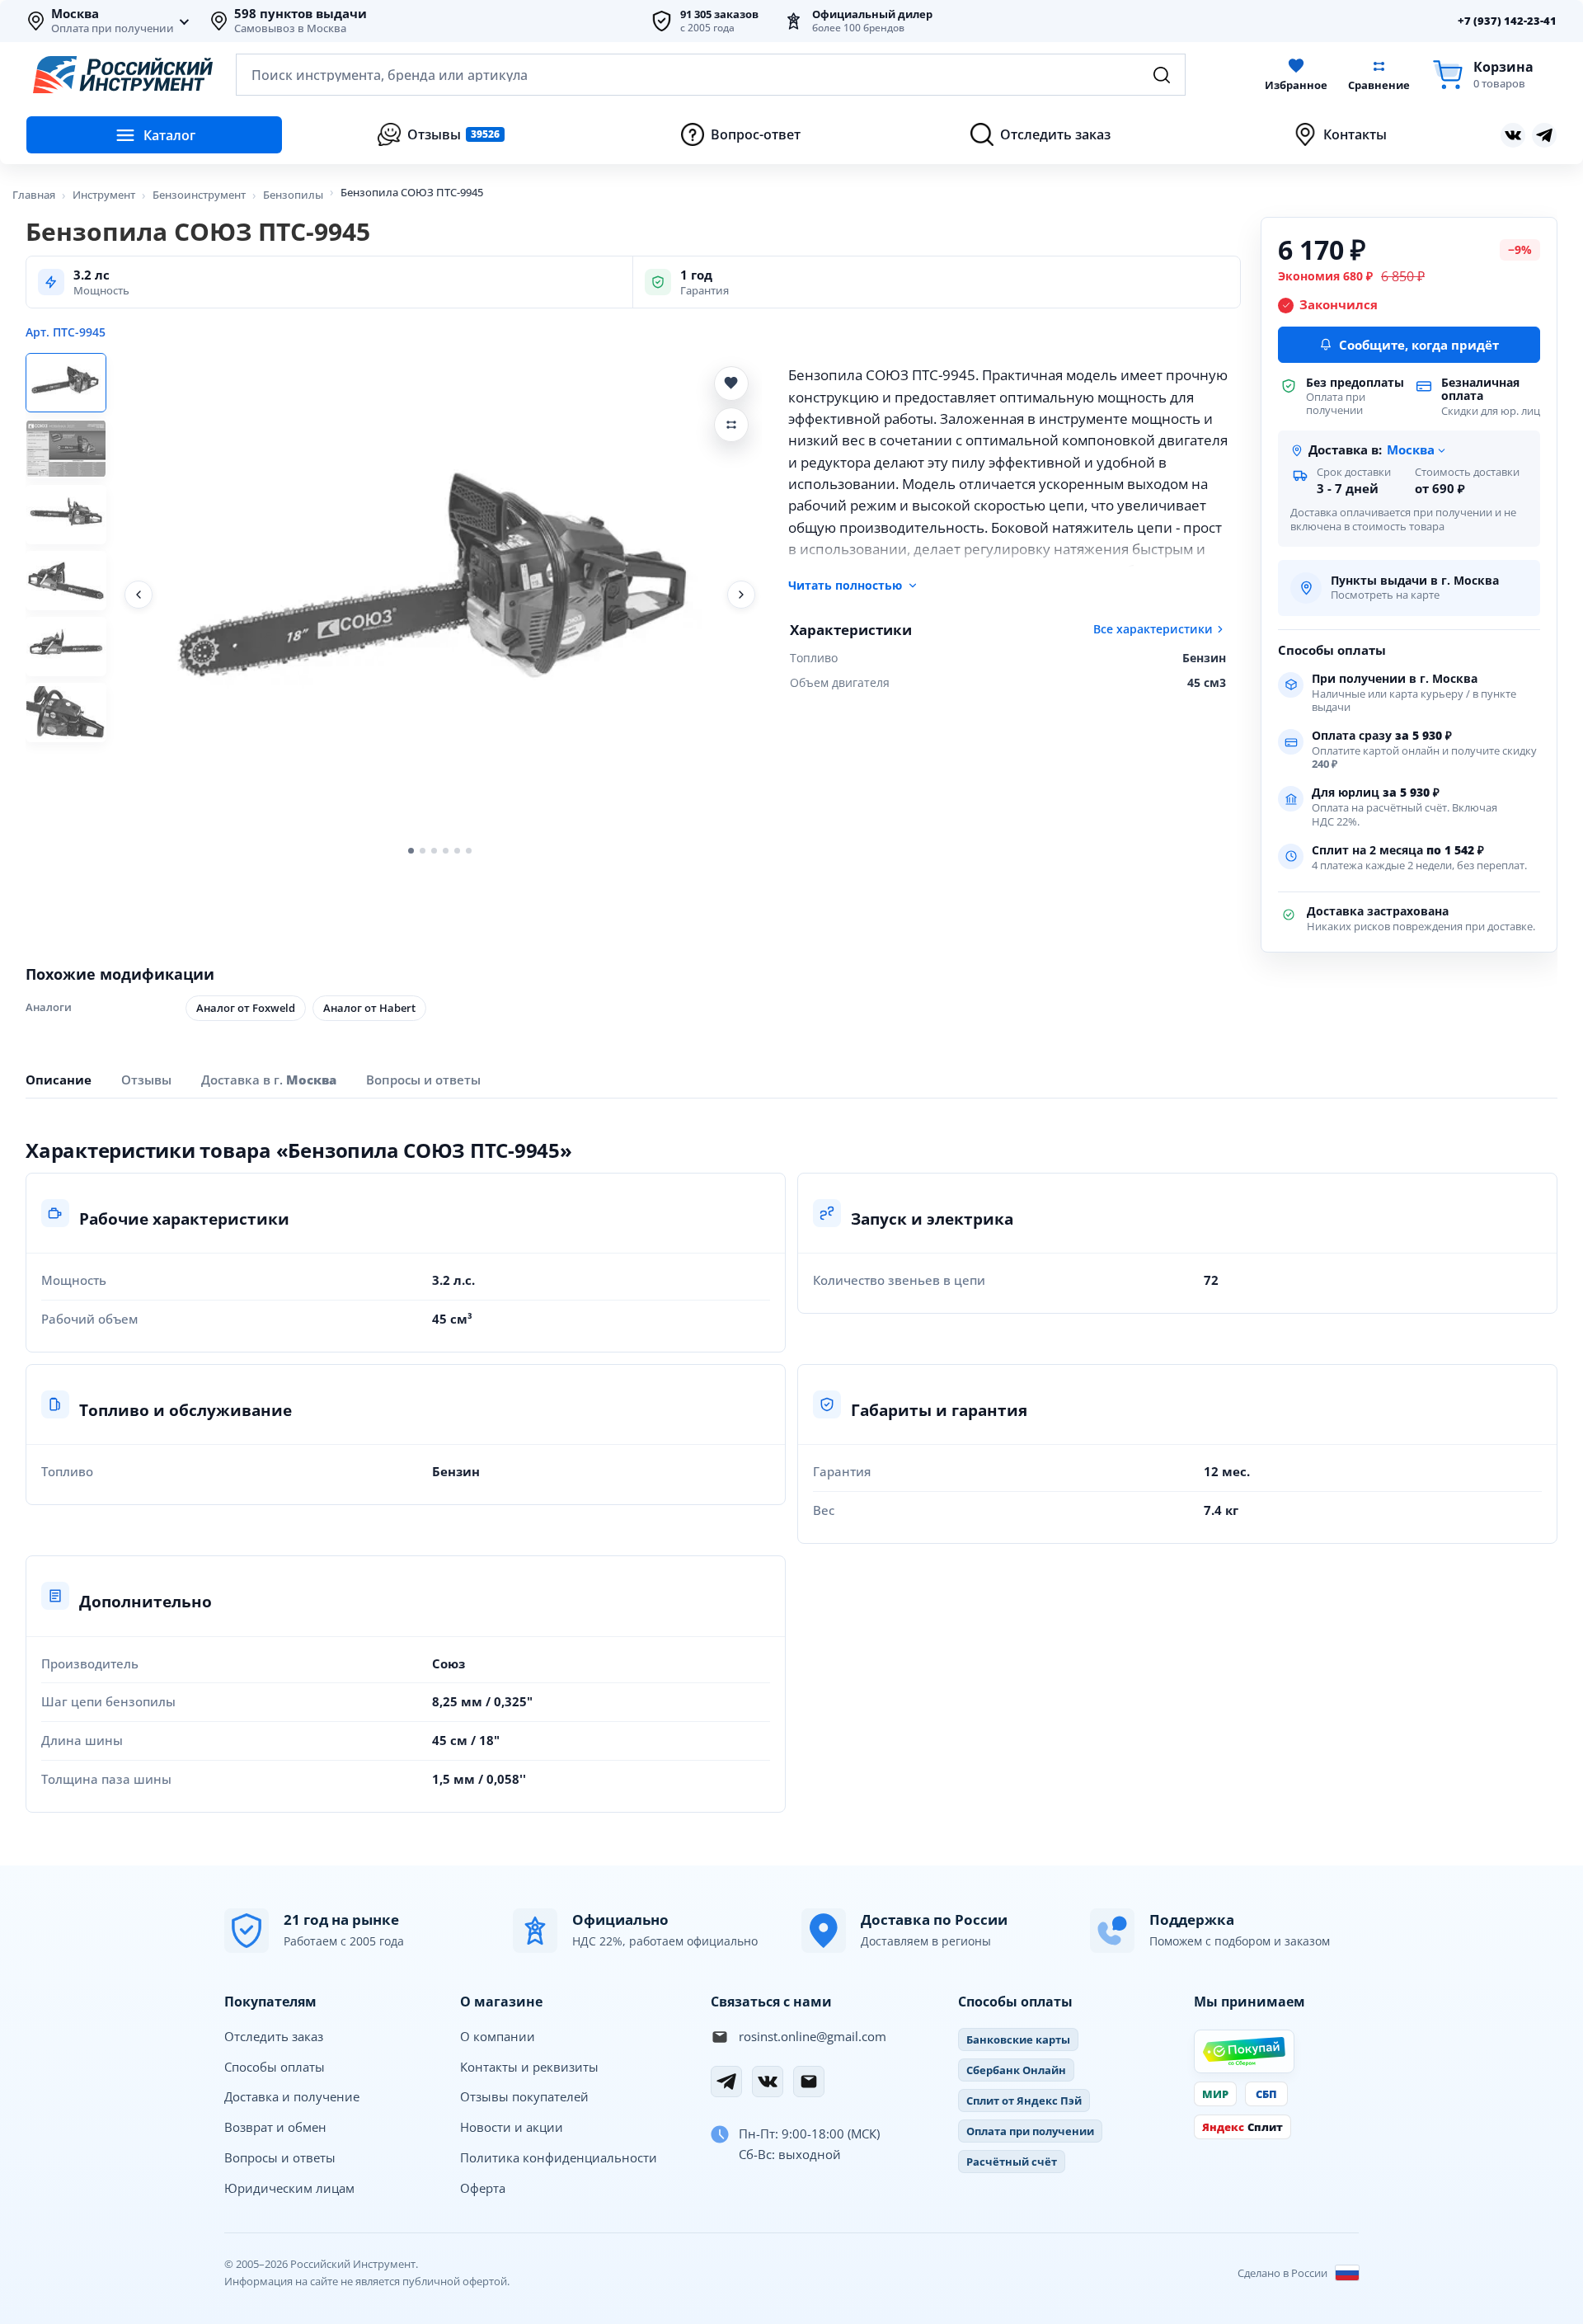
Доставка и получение (292, 2096)
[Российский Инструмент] (123, 75)
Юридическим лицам (289, 2188)
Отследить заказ (274, 2036)
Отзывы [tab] (146, 1080)
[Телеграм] (1544, 135)
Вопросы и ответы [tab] (423, 1080)
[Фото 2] (66, 449)
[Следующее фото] (741, 595)
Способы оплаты (275, 2067)
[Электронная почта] (809, 2082)
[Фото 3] (66, 515)
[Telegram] (726, 2082)
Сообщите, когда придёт (1419, 345)
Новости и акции (512, 2127)
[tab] (269, 1080)
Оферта (483, 2188)
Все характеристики (1153, 629)
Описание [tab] (59, 1080)
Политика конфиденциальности (559, 2157)
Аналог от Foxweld (246, 1008)
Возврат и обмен (275, 2127)
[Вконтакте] (1513, 135)
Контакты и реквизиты (529, 2067)
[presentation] (146, 1079)
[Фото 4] (66, 581)
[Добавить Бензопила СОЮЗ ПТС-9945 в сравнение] (731, 425)
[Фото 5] (66, 647)
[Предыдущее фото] (139, 595)
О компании (498, 2036)
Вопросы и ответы (280, 2157)
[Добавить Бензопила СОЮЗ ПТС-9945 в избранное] (731, 383)
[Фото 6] (66, 713)
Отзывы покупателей (524, 2096)
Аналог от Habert (369, 1008)
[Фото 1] (66, 383)
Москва (75, 14)
